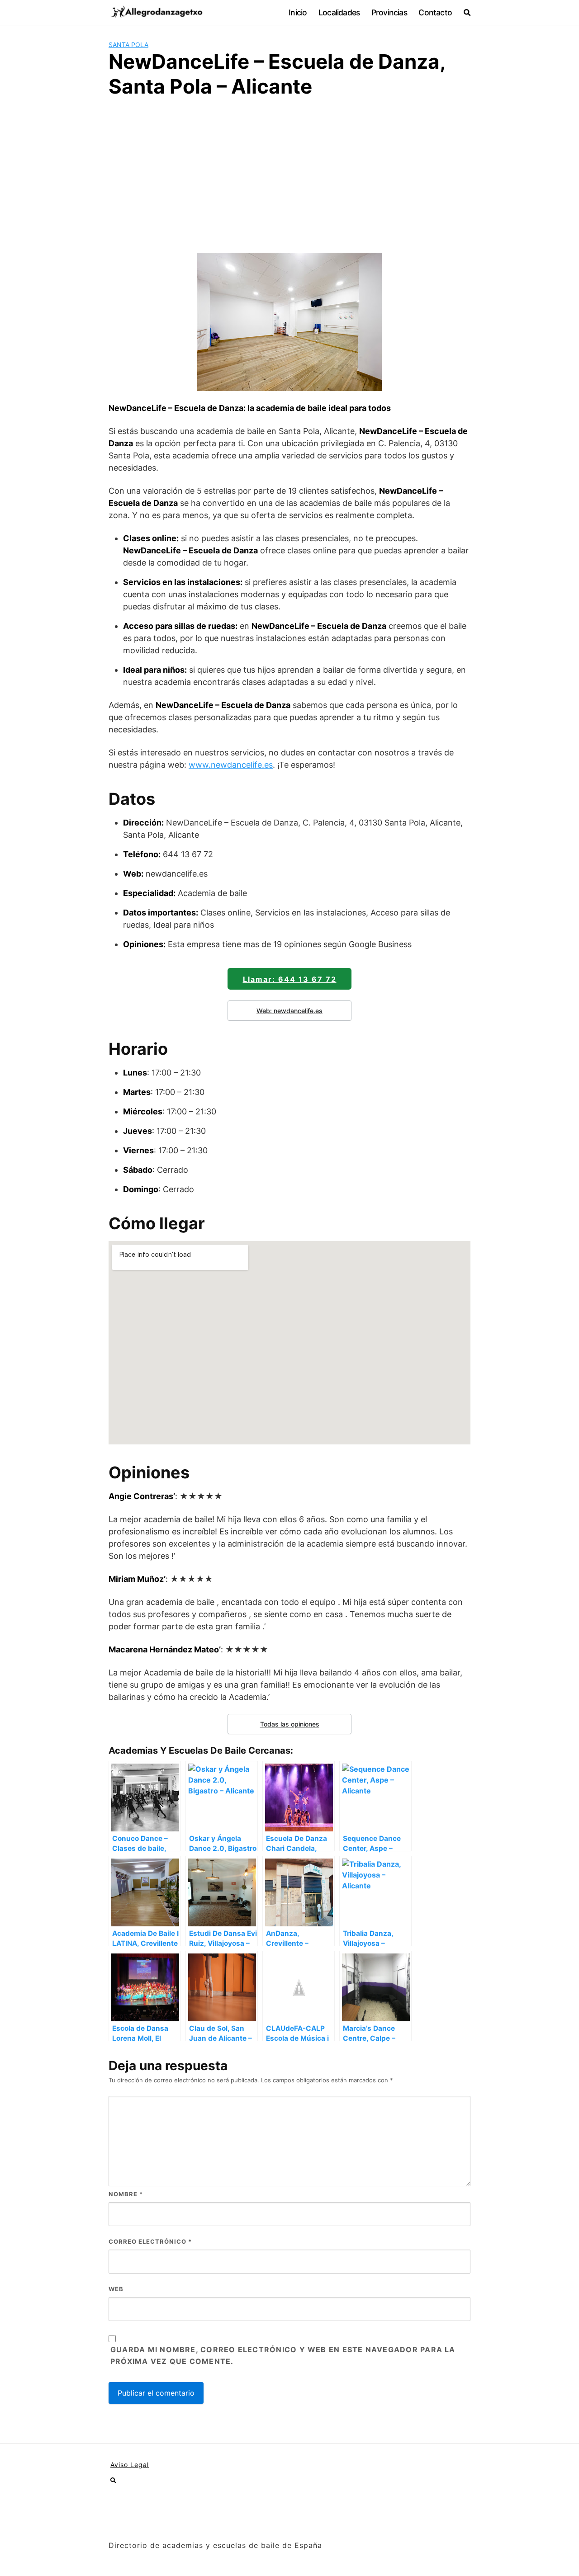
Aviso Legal (130, 2465)
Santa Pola (128, 45)
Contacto (435, 12)
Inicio (298, 12)
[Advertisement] (289, 174)
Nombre (126, 2194)
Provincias (389, 12)
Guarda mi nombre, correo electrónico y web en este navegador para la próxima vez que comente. (283, 2355)
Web (116, 2289)
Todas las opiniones (290, 1724)
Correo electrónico (150, 2241)
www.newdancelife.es (231, 765)
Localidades (339, 12)
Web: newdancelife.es (289, 1011)
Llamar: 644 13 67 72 (290, 979)
